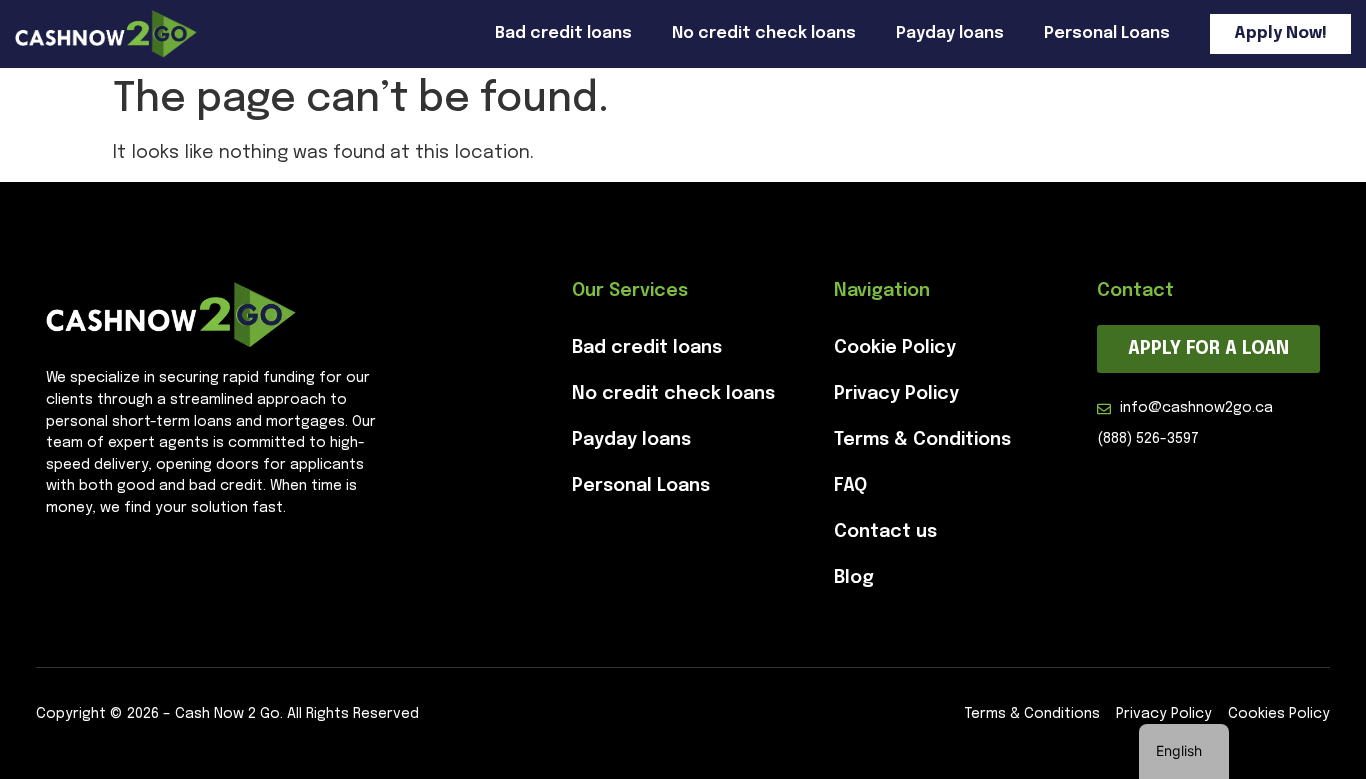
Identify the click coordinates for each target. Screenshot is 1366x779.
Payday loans (950, 33)
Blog (854, 578)
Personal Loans (1107, 33)
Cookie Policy (895, 348)
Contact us (885, 532)
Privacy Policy (896, 394)
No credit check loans (764, 33)
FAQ (850, 486)
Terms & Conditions (922, 440)
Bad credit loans (563, 33)
